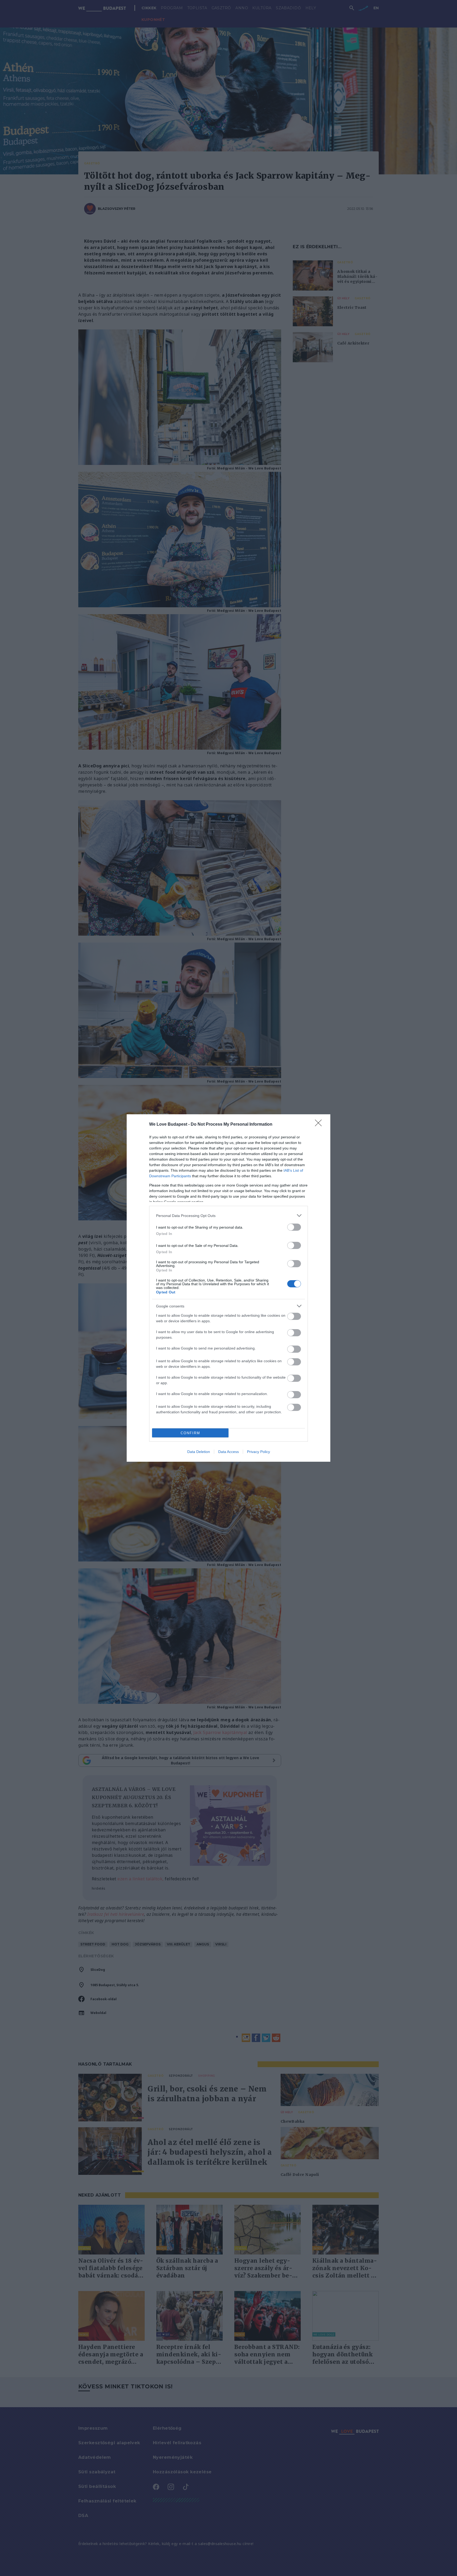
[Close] (320, 1125)
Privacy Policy (259, 1452)
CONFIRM (190, 1433)
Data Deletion (199, 1452)
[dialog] (229, 1288)
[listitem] (229, 1215)
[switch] (294, 1227)
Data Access (229, 1452)
